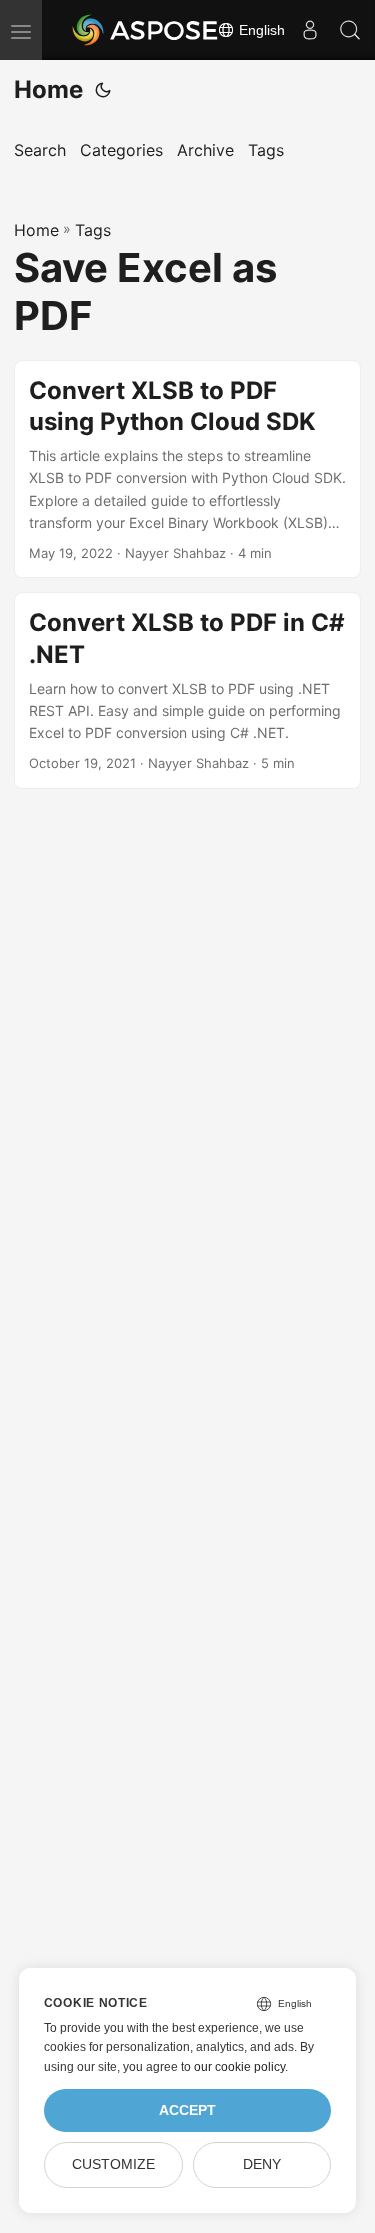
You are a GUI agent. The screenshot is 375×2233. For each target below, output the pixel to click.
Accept (187, 2110)
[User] (310, 30)
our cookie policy (239, 2067)
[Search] (350, 30)
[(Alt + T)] (103, 90)
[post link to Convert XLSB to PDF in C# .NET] (187, 690)
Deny (262, 2164)
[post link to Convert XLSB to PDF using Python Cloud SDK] (187, 469)
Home (48, 89)
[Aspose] (146, 30)
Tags (93, 230)
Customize (113, 2164)
